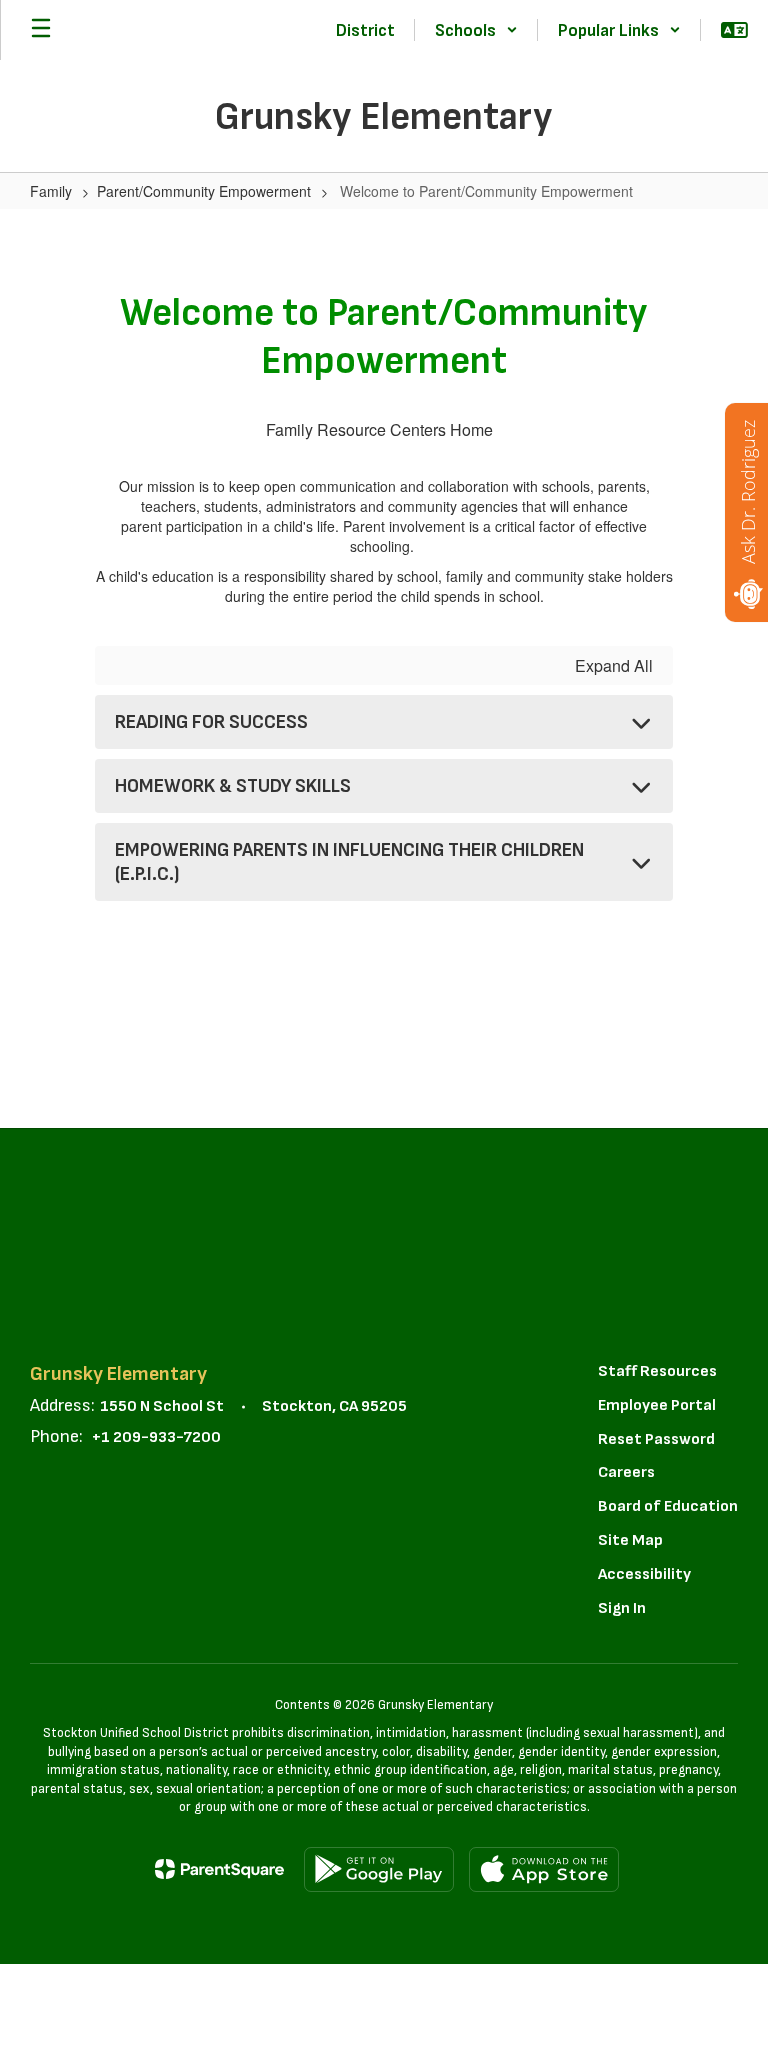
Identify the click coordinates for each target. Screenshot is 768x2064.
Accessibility (644, 1574)
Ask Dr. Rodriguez (748, 492)
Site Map (630, 1540)
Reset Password (656, 1439)
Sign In (622, 1608)
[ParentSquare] (219, 1869)
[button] (476, 30)
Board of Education (668, 1506)
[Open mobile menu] (41, 30)
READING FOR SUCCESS (211, 722)
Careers (626, 1472)
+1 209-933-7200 (156, 1437)
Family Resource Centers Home (379, 429)
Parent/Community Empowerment (204, 191)
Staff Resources (657, 1371)
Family (51, 191)
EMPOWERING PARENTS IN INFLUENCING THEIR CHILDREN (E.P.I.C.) (349, 862)
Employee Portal (657, 1405)
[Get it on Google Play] (379, 1869)
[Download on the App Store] (544, 1869)
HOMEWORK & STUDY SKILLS (233, 786)
